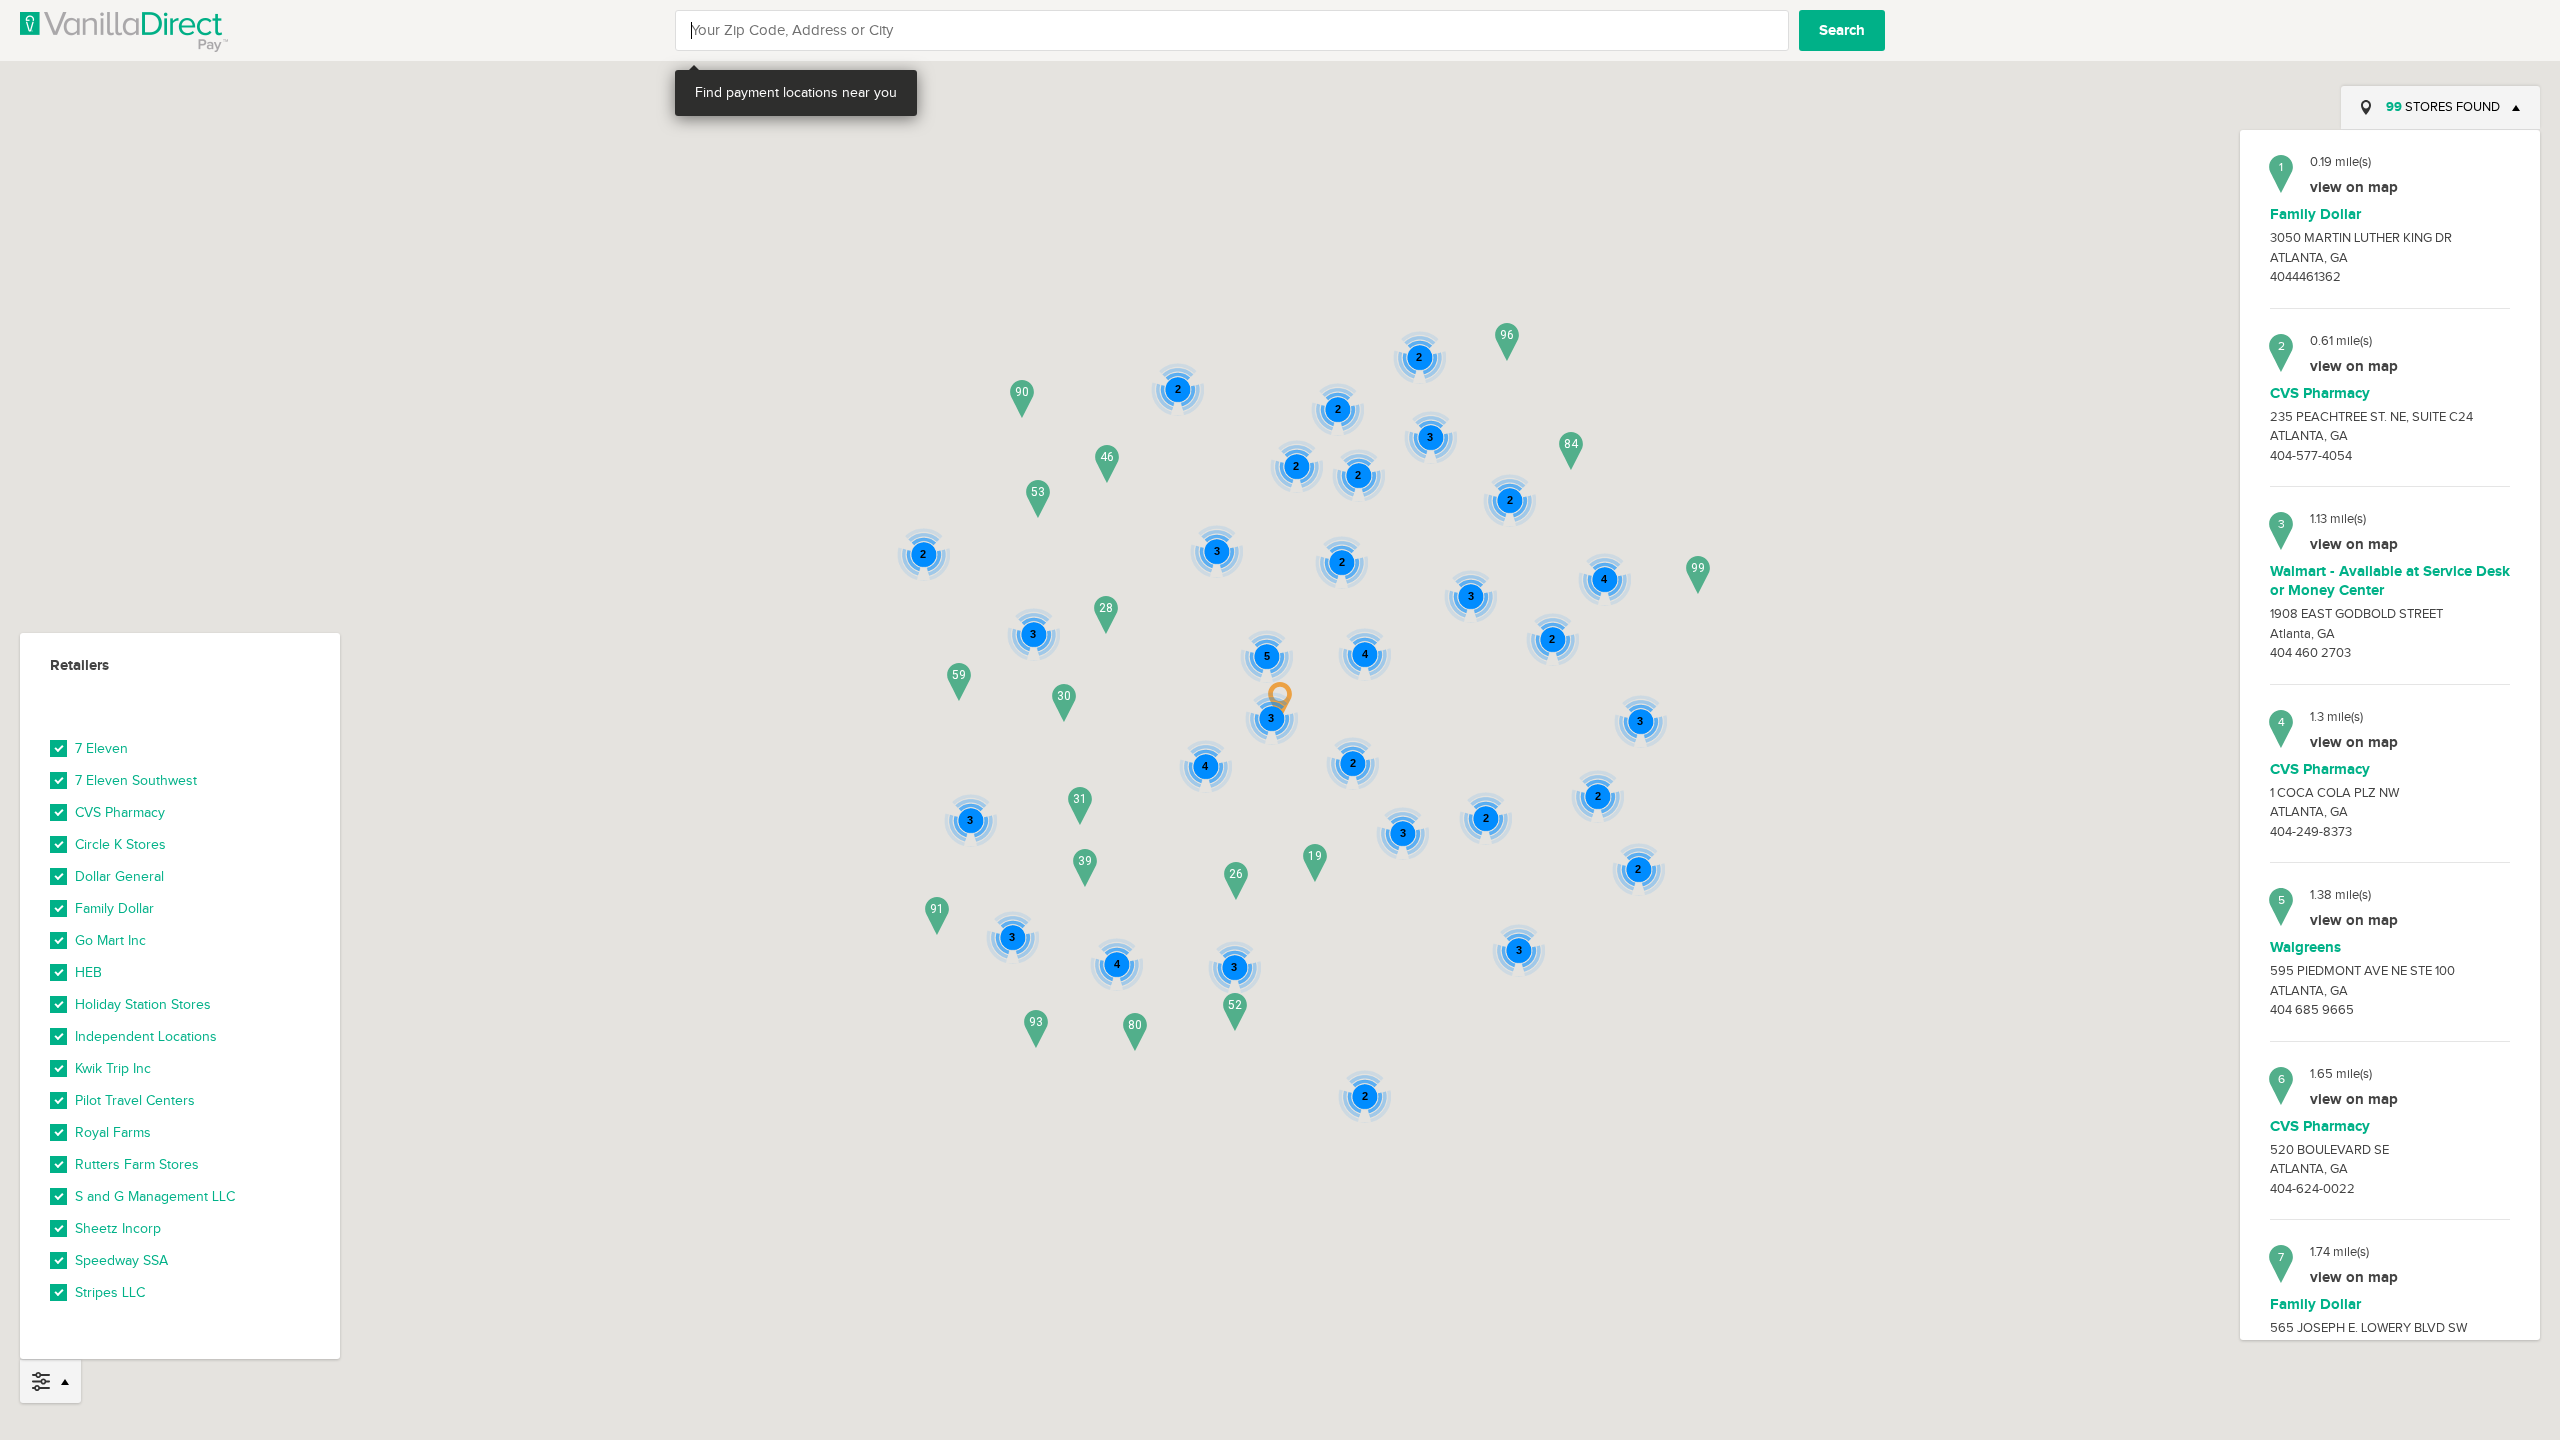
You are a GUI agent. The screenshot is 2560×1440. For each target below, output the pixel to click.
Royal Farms (113, 1133)
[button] (1315, 863)
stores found (2443, 107)
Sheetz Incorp (118, 1229)
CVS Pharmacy (120, 813)
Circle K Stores (120, 845)
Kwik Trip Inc (113, 1069)
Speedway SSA (121, 1261)
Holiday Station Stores (143, 1005)
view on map (2354, 187)
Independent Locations (146, 1037)
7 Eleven (101, 749)
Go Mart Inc (110, 941)
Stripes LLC (110, 1293)
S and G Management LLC (155, 1197)
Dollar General (119, 877)
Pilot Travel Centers (135, 1101)
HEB (88, 973)
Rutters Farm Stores (137, 1165)
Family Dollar (114, 909)
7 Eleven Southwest (136, 781)
